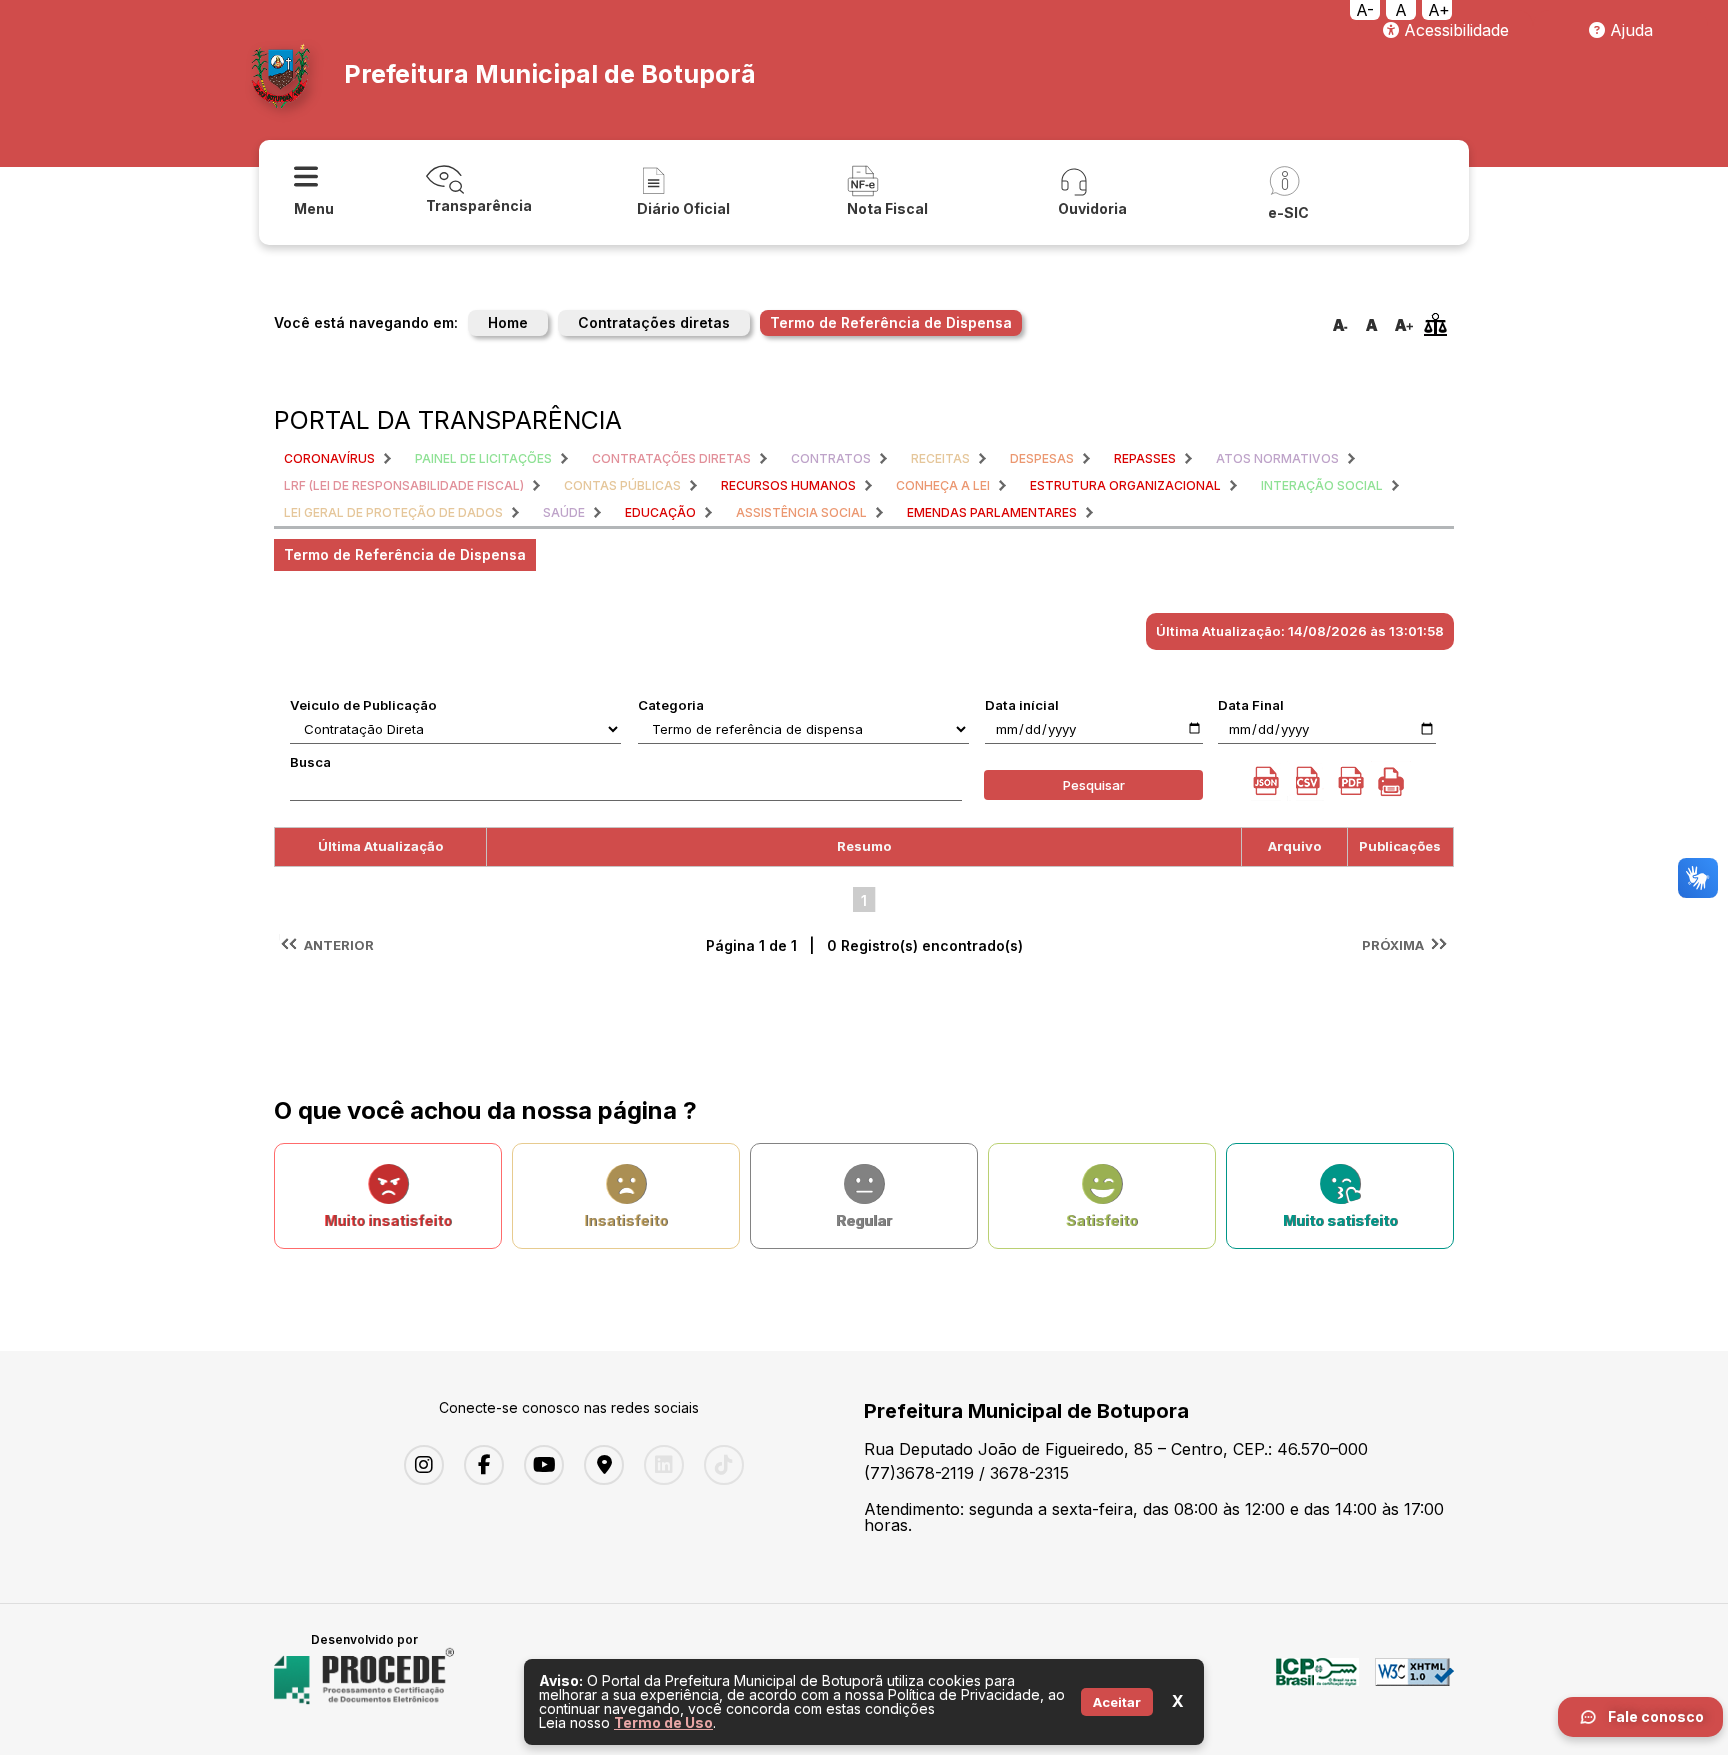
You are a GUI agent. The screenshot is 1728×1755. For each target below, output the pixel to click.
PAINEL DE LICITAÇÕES (483, 458)
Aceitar (1117, 1702)
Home (508, 322)
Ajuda (1629, 30)
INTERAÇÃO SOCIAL (1322, 485)
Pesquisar (1094, 785)
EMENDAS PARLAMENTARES (992, 512)
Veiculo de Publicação (363, 705)
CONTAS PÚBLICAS (622, 485)
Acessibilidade (1454, 30)
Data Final (1251, 705)
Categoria (671, 705)
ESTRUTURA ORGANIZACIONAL (1125, 485)
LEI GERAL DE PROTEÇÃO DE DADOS (393, 512)
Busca (310, 762)
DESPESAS (1042, 458)
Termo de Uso (663, 1722)
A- (1365, 10)
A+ (1439, 10)
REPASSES (1145, 458)
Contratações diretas (654, 322)
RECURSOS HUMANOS (788, 485)
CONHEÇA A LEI (943, 485)
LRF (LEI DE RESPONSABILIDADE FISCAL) (404, 485)
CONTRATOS (831, 458)
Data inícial (1022, 705)
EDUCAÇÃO (660, 512)
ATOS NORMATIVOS (1277, 458)
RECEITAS (940, 458)
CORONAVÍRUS (329, 458)
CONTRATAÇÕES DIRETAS (671, 458)
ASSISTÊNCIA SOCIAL (801, 512)
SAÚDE (564, 512)
